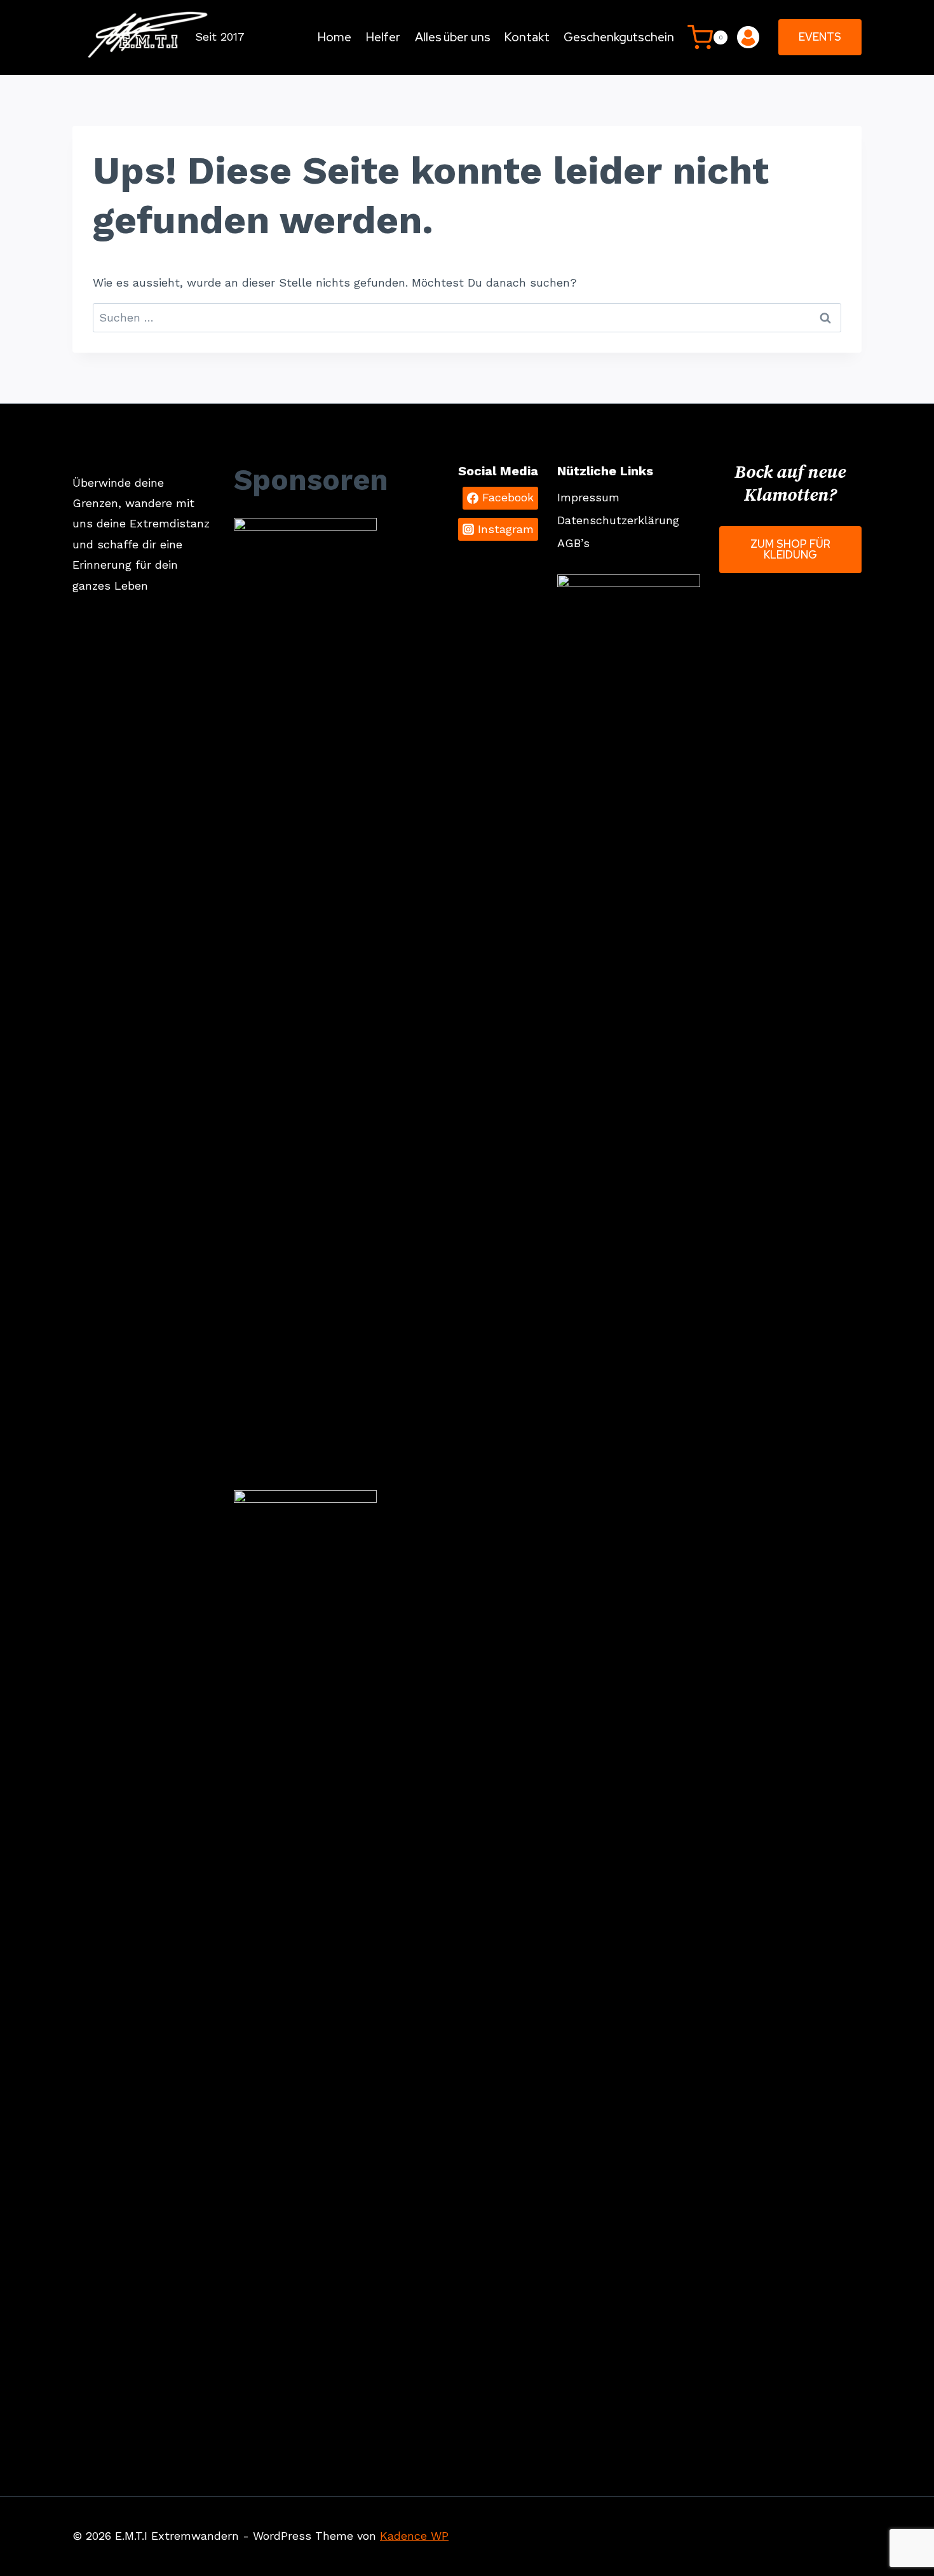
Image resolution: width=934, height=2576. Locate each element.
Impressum (588, 497)
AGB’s (573, 543)
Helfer (383, 37)
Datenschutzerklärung (618, 520)
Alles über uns (453, 37)
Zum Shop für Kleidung (790, 549)
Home (335, 37)
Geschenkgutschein (619, 37)
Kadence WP (414, 2536)
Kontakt (527, 37)
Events (820, 37)
